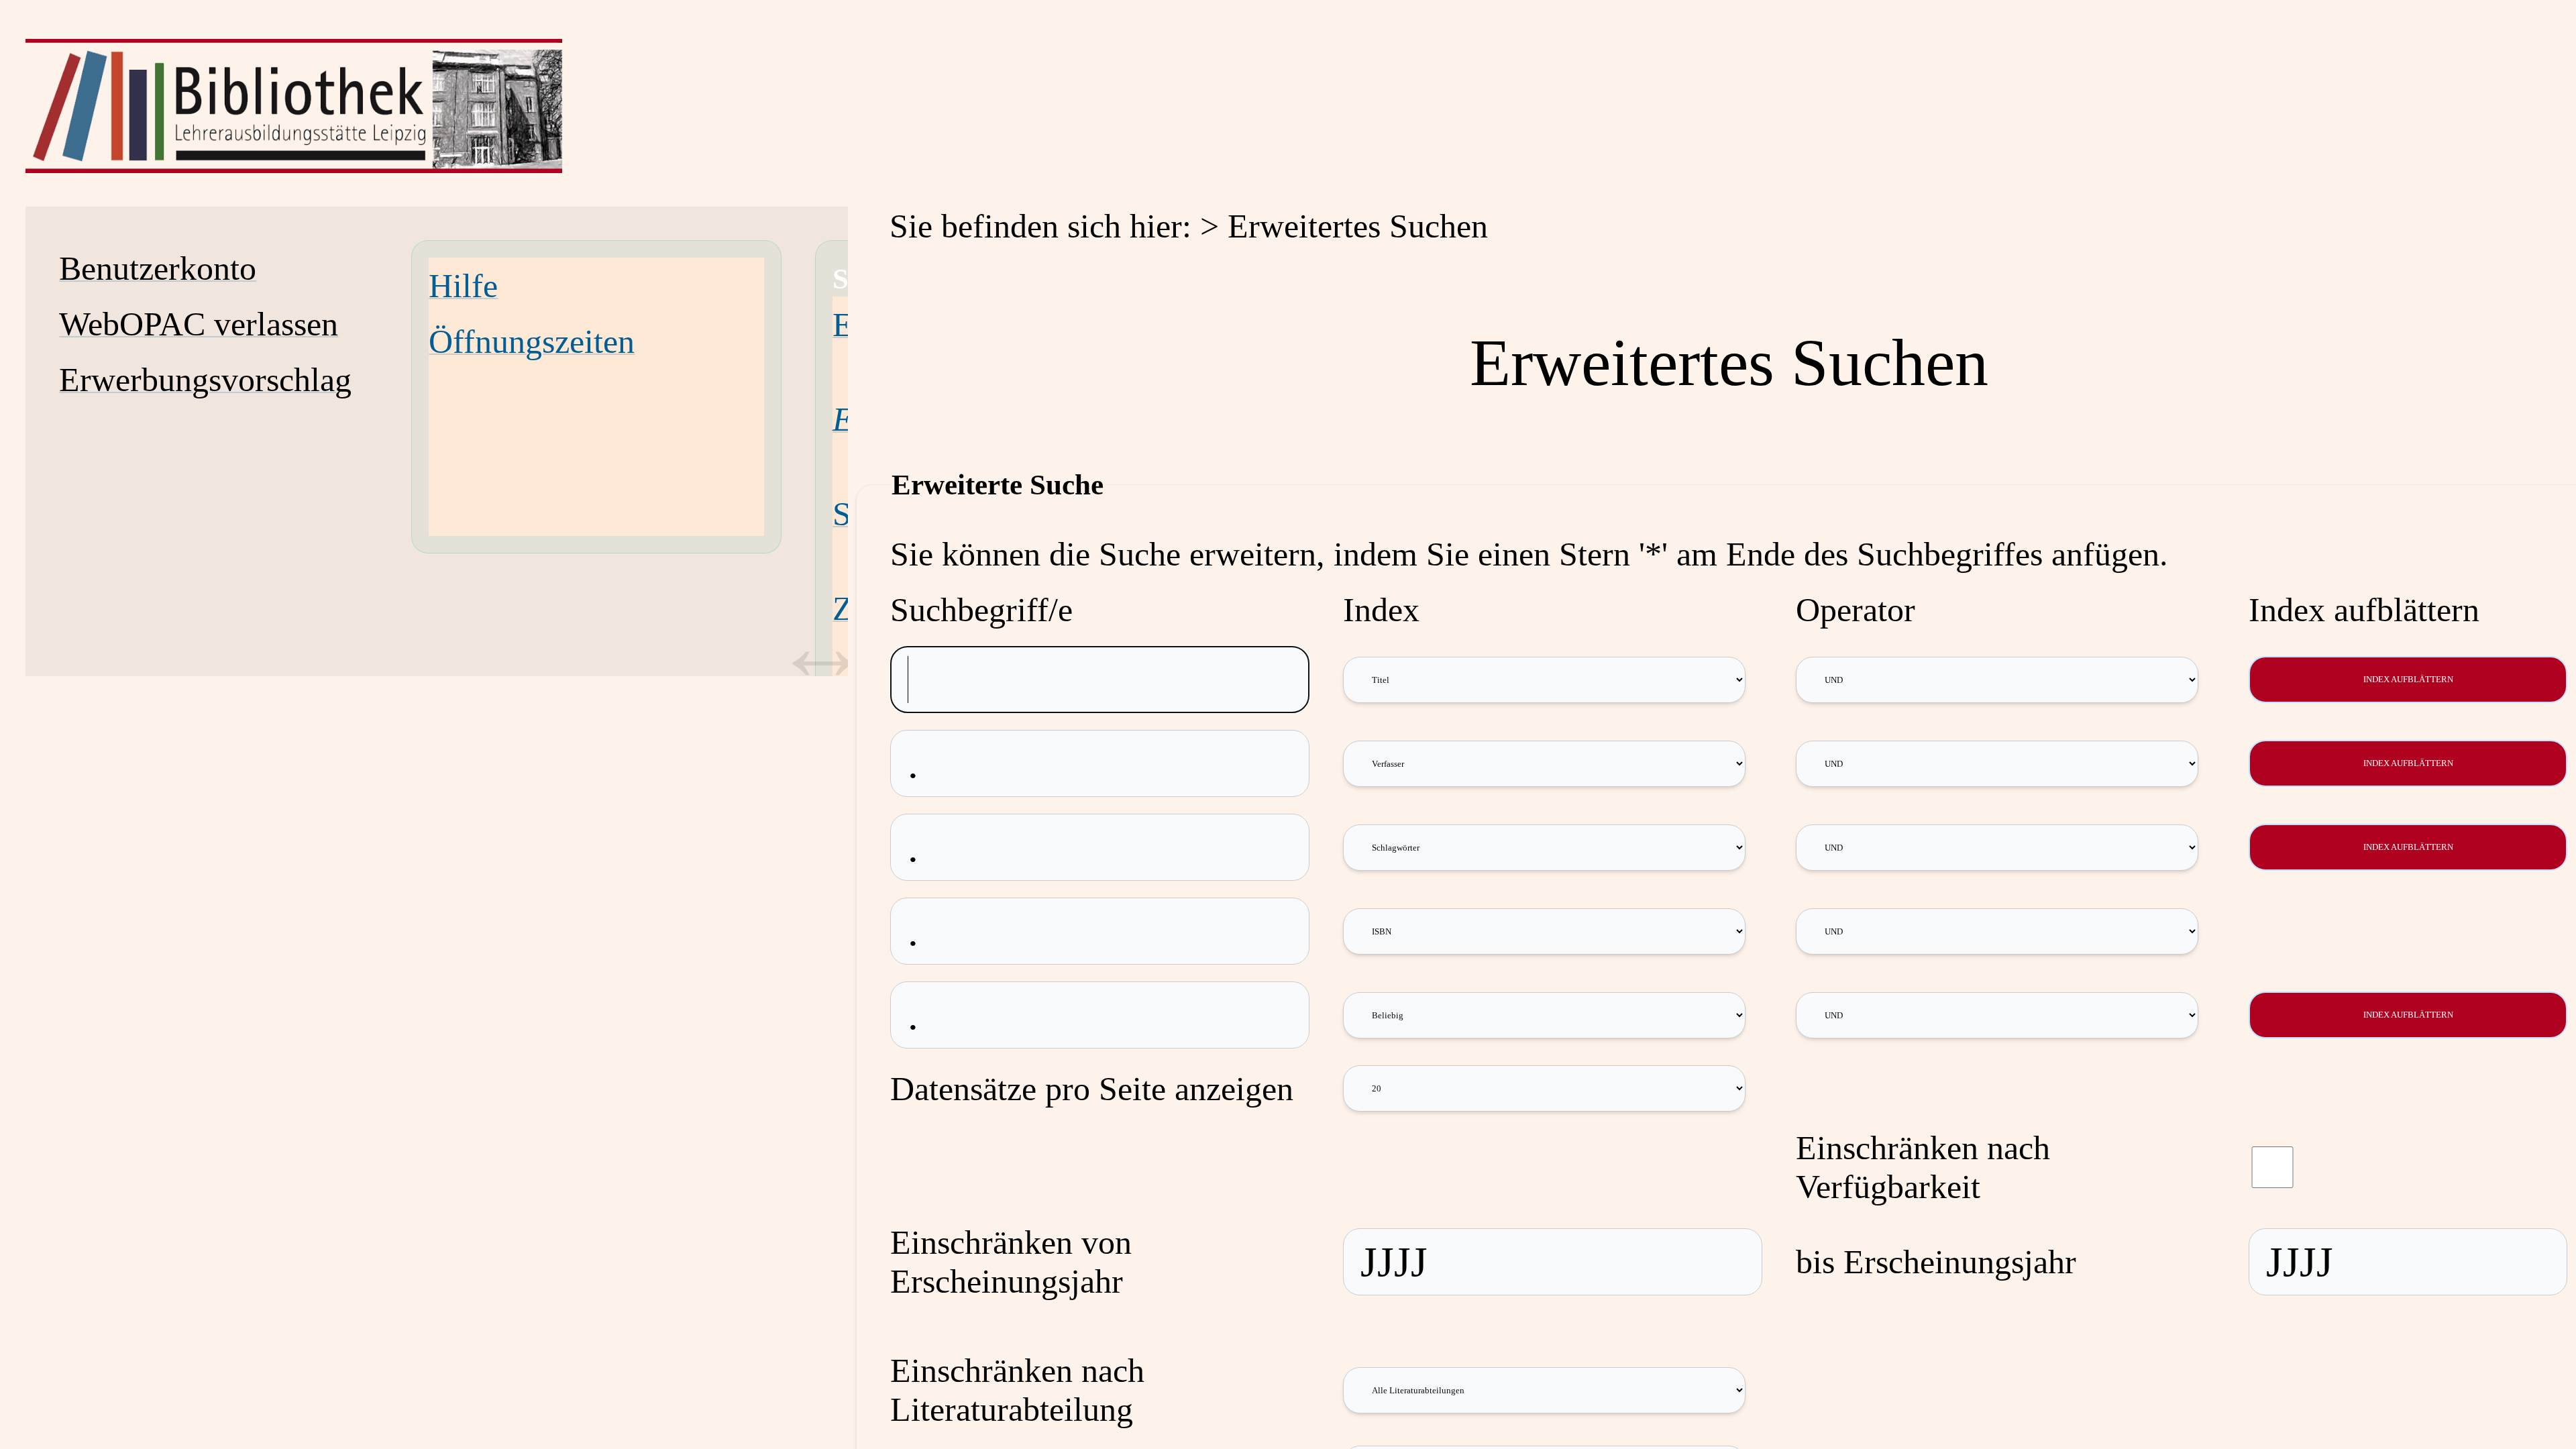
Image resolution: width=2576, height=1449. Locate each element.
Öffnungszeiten (532, 341)
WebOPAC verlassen (199, 324)
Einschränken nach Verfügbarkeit (1923, 1167)
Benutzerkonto (158, 268)
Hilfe (463, 286)
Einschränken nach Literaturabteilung (1017, 1390)
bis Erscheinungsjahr (1936, 1262)
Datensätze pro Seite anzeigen (1092, 1089)
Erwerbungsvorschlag (205, 380)
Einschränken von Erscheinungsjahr (1011, 1262)
